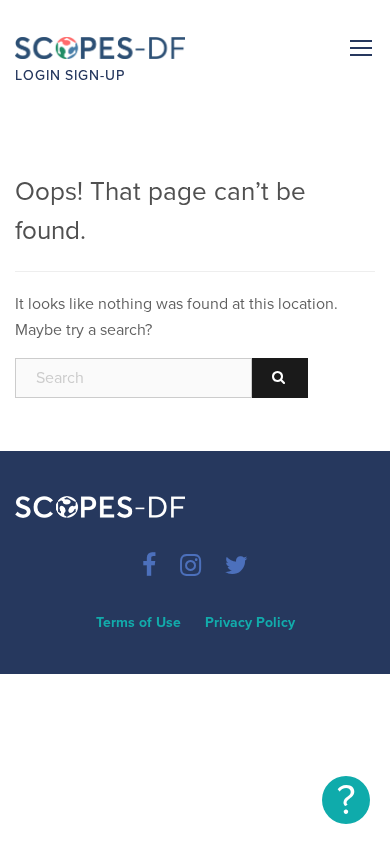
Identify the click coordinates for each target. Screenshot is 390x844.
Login (38, 75)
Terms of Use (138, 622)
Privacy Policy (250, 622)
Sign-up (95, 75)
